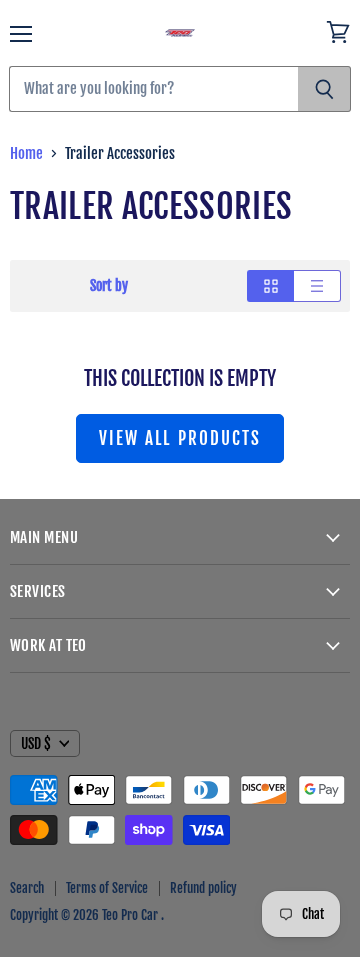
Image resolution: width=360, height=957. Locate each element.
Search (27, 888)
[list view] (317, 286)
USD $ (36, 743)
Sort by (109, 286)
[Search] (324, 89)
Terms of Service (107, 888)
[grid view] (270, 286)
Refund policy (203, 888)
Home (26, 153)
